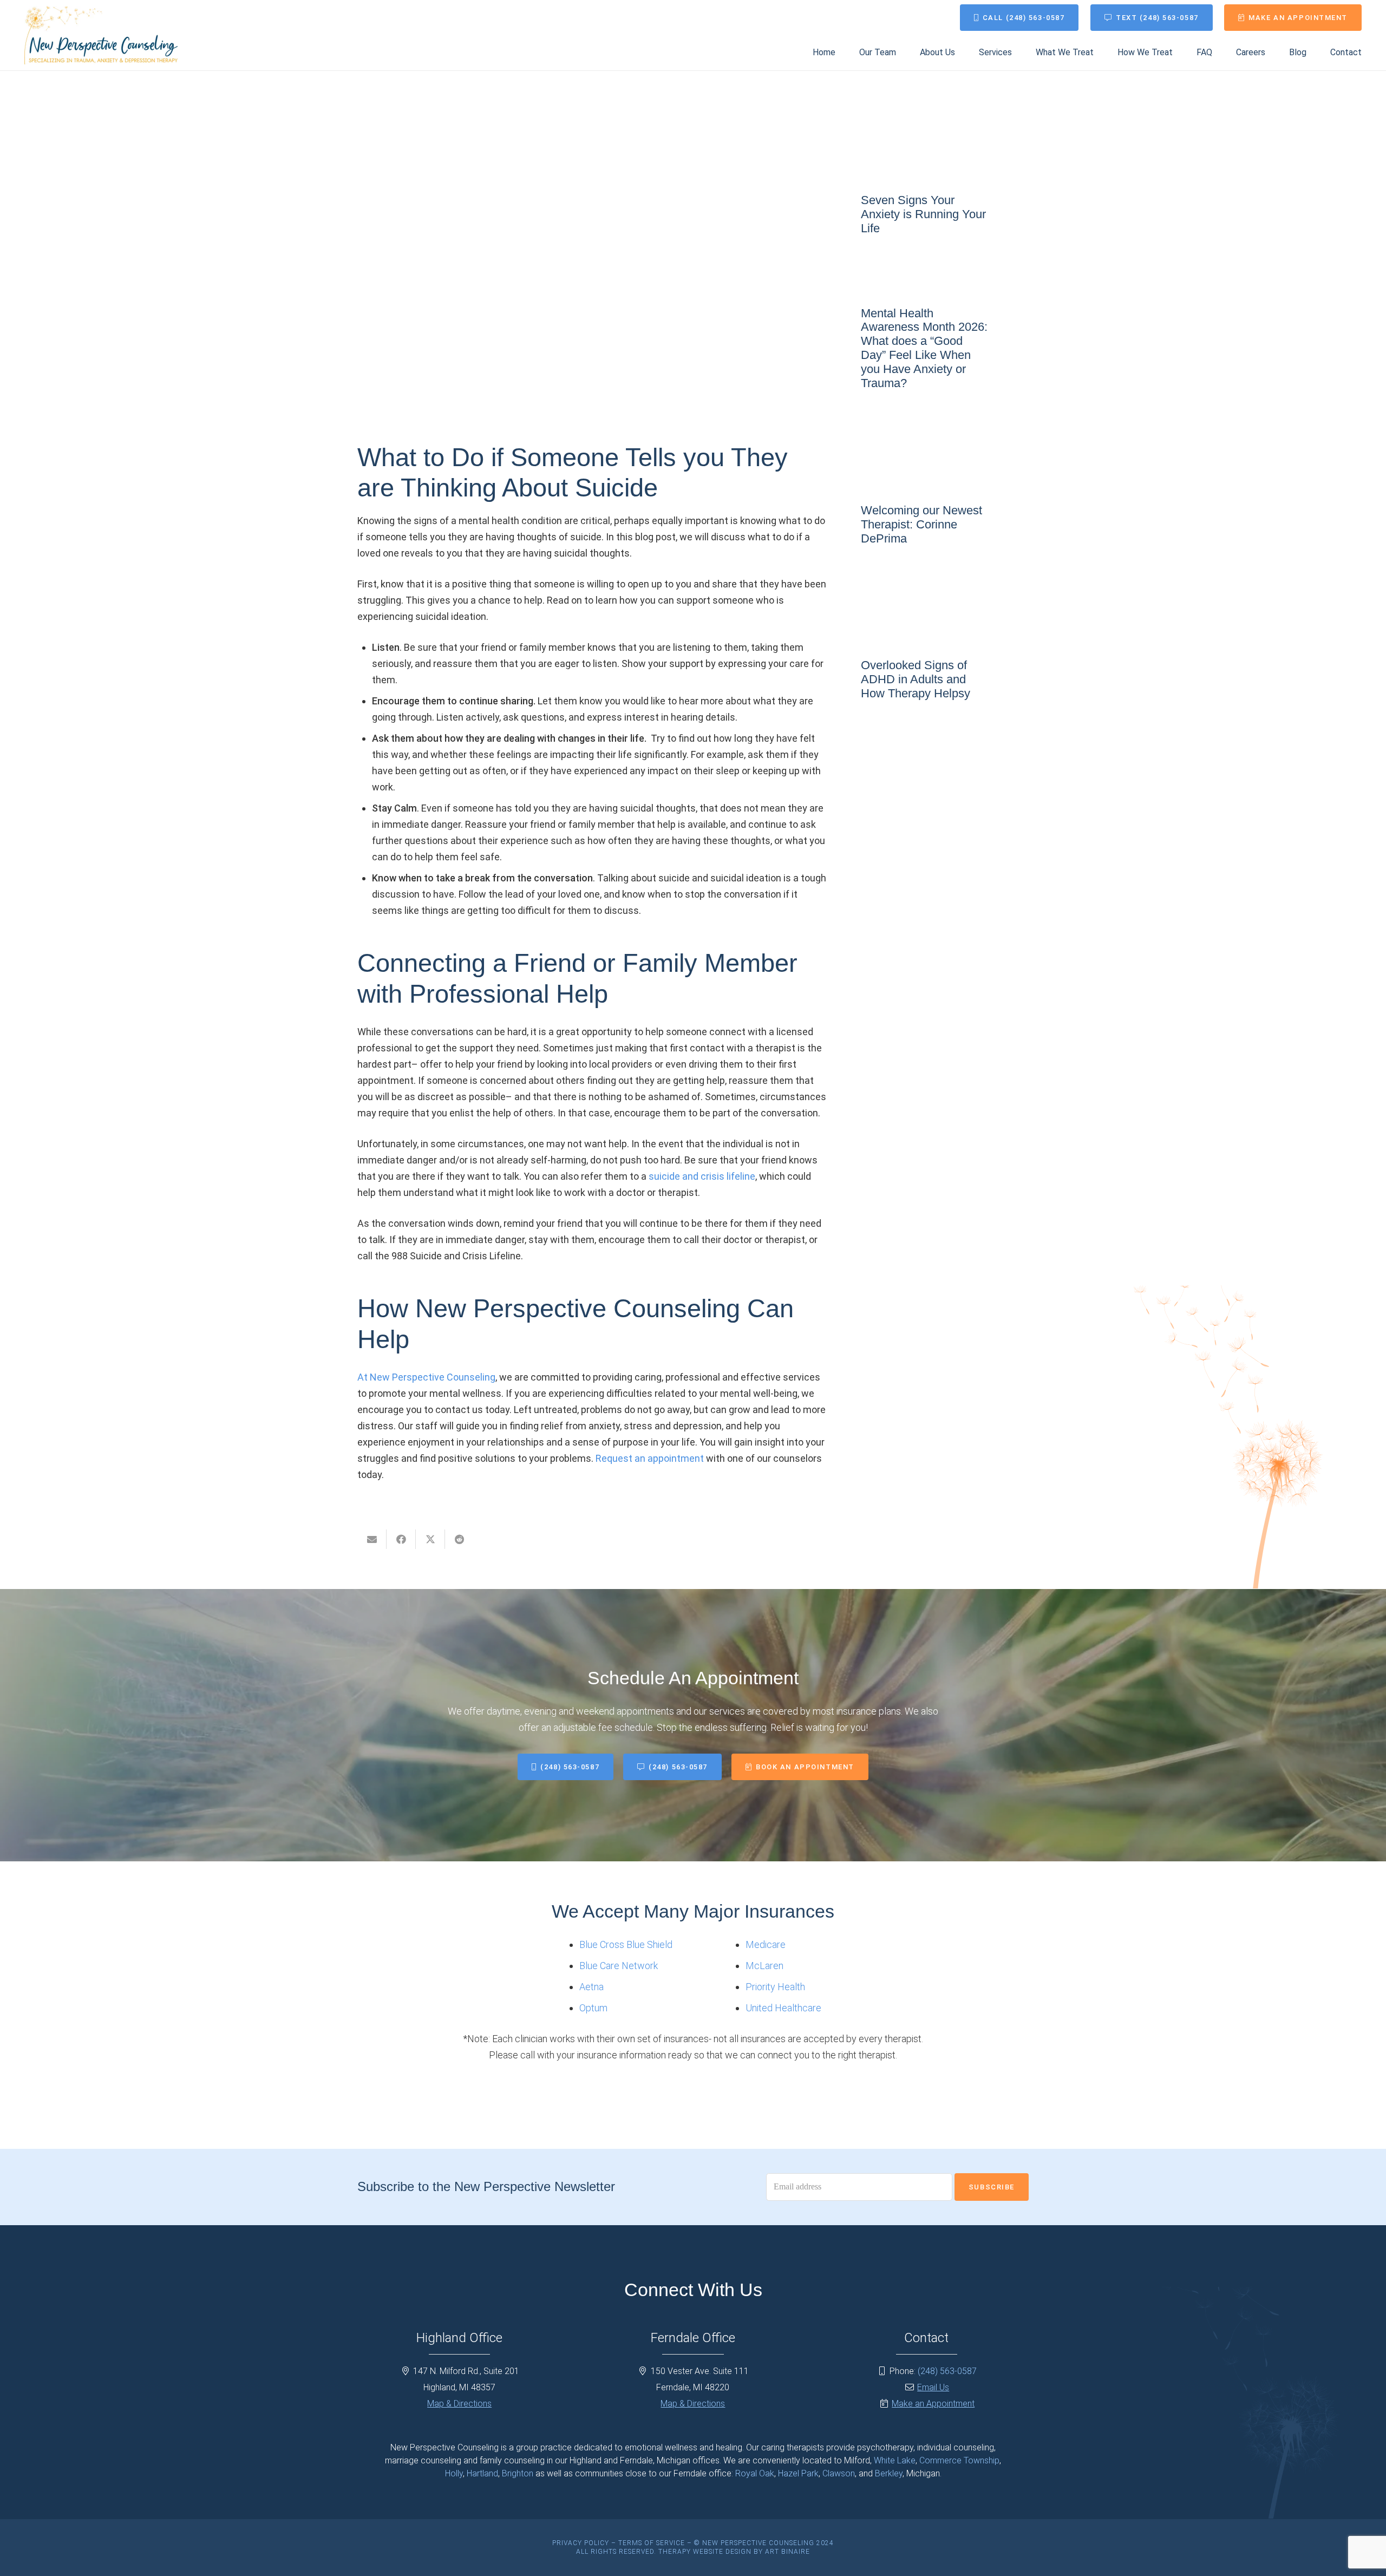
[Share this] (401, 1539)
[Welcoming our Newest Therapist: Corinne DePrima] (945, 483)
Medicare (766, 1944)
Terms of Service (652, 2543)
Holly (454, 2473)
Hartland (482, 2473)
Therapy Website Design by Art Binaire (734, 2552)
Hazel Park (798, 2473)
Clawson (839, 2473)
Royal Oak (755, 2473)
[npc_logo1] (101, 35)
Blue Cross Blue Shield (626, 1944)
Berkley (889, 2473)
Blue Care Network (619, 1966)
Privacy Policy (581, 2543)
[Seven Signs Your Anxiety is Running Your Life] (945, 172)
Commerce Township (959, 2460)
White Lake (895, 2460)
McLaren (764, 1966)
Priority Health (775, 1987)
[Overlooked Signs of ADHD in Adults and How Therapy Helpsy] (945, 638)
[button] (1020, 52)
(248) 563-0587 (947, 2371)
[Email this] (372, 1539)
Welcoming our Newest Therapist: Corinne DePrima (921, 524)
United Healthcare (783, 2008)
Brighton (518, 2473)
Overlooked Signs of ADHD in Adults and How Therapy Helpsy (916, 679)
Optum (593, 2008)
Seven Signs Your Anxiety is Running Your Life (923, 214)
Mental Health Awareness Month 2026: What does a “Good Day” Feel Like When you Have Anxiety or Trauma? (924, 348)
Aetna (591, 1987)
